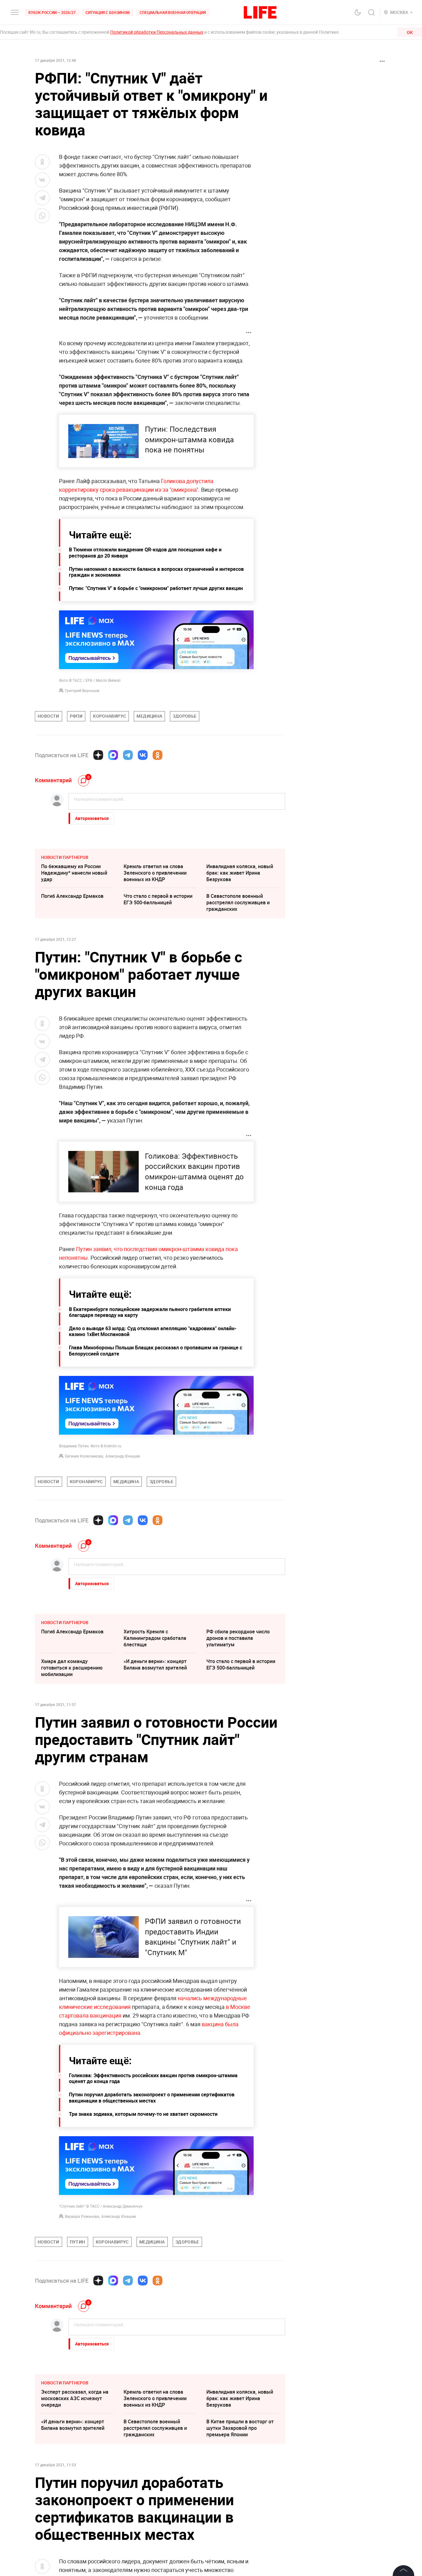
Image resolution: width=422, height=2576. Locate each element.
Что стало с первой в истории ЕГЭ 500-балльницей (158, 899)
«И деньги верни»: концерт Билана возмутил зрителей (155, 1664)
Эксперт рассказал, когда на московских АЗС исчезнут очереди (75, 2398)
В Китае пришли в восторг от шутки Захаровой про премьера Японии (240, 2428)
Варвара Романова (82, 2216)
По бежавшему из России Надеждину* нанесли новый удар (74, 873)
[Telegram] (128, 755)
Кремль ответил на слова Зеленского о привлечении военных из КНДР (155, 873)
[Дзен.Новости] (98, 755)
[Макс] (113, 755)
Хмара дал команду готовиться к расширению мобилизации (72, 1668)
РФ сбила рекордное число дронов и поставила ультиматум (238, 1638)
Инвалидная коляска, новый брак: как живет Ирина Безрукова (240, 873)
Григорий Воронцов (82, 690)
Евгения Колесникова (84, 1456)
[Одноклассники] (158, 755)
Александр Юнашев (123, 1456)
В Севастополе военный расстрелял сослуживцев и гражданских (238, 902)
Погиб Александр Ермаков (72, 896)
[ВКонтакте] (143, 755)
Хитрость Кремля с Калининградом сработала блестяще (155, 1638)
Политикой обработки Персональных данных (157, 32)
